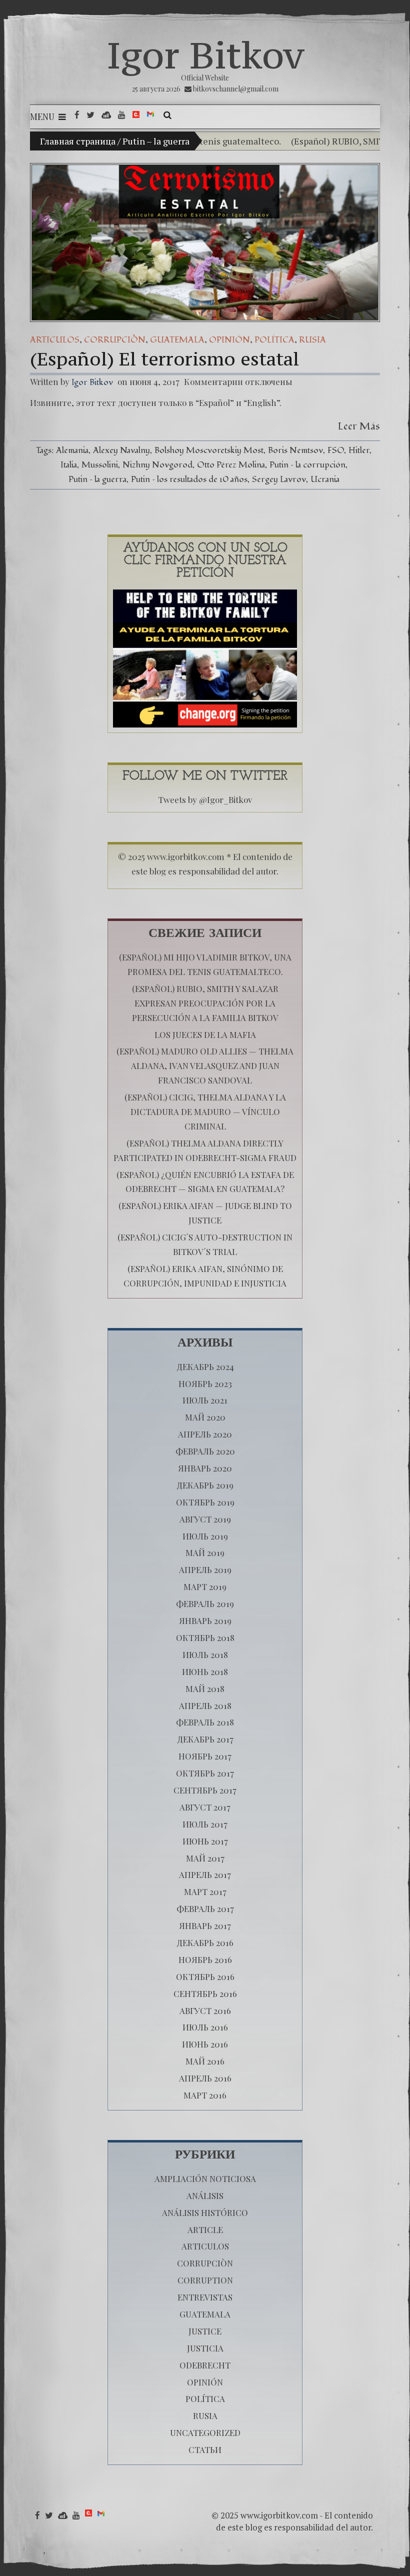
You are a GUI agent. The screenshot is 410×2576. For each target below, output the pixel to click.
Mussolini (100, 465)
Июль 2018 (205, 1654)
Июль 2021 (205, 1400)
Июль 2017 (205, 1824)
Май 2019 (205, 1552)
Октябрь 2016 (205, 1976)
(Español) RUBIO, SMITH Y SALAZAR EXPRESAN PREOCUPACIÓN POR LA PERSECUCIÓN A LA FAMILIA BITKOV (205, 1003)
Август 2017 (205, 1807)
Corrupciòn (115, 340)
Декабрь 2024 (205, 1366)
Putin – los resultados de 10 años (189, 479)
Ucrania (325, 479)
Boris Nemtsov (295, 450)
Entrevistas (205, 2297)
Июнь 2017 (205, 1841)
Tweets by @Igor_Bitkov (205, 799)
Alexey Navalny (121, 450)
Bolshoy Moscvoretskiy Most (209, 450)
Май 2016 (205, 2061)
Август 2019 (205, 1519)
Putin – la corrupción (307, 465)
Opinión (229, 340)
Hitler (359, 450)
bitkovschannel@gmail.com (236, 89)
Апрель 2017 (205, 1874)
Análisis (205, 2195)
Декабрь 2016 (205, 1942)
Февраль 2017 (205, 1908)
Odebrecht (205, 2365)
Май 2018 (205, 1688)
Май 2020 (205, 1417)
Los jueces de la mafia (205, 1034)
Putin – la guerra (97, 479)
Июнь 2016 (205, 2044)
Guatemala (177, 340)
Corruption (205, 2280)
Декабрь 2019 (205, 1485)
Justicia (205, 2348)
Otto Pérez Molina (231, 465)
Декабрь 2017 (205, 1739)
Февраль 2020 (205, 1451)
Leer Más (359, 426)
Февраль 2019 (205, 1603)
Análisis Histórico (205, 2212)
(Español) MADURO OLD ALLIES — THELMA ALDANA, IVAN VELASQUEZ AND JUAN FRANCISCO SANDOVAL (205, 1065)
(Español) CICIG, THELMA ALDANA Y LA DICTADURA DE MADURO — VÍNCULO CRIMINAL (205, 1111)
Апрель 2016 (205, 2078)
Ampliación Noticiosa (205, 2178)
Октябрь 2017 (205, 1773)
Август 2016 (205, 2010)
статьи (205, 2449)
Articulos (55, 340)
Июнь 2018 (205, 1671)
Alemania (72, 450)
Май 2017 (205, 1858)
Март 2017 (205, 1891)
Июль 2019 (205, 1536)
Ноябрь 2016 (205, 1959)
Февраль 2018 (205, 1722)
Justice (205, 2331)
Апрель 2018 (205, 1705)
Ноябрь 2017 (205, 1756)
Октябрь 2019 (205, 1502)
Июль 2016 (205, 2027)
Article (205, 2229)
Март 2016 (205, 2095)
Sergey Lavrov (279, 479)
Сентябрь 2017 (205, 1790)
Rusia (312, 340)
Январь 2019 (205, 1620)
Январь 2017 (205, 1925)
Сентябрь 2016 (205, 1993)
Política (274, 340)
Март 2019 (205, 1586)
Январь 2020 (205, 1468)
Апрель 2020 (205, 1434)
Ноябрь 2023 (205, 1383)
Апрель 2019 (205, 1569)
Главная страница (78, 141)
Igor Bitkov (205, 55)
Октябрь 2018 (205, 1637)
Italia (69, 465)
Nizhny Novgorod (157, 465)
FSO (336, 450)
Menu (42, 116)
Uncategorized (205, 2432)
